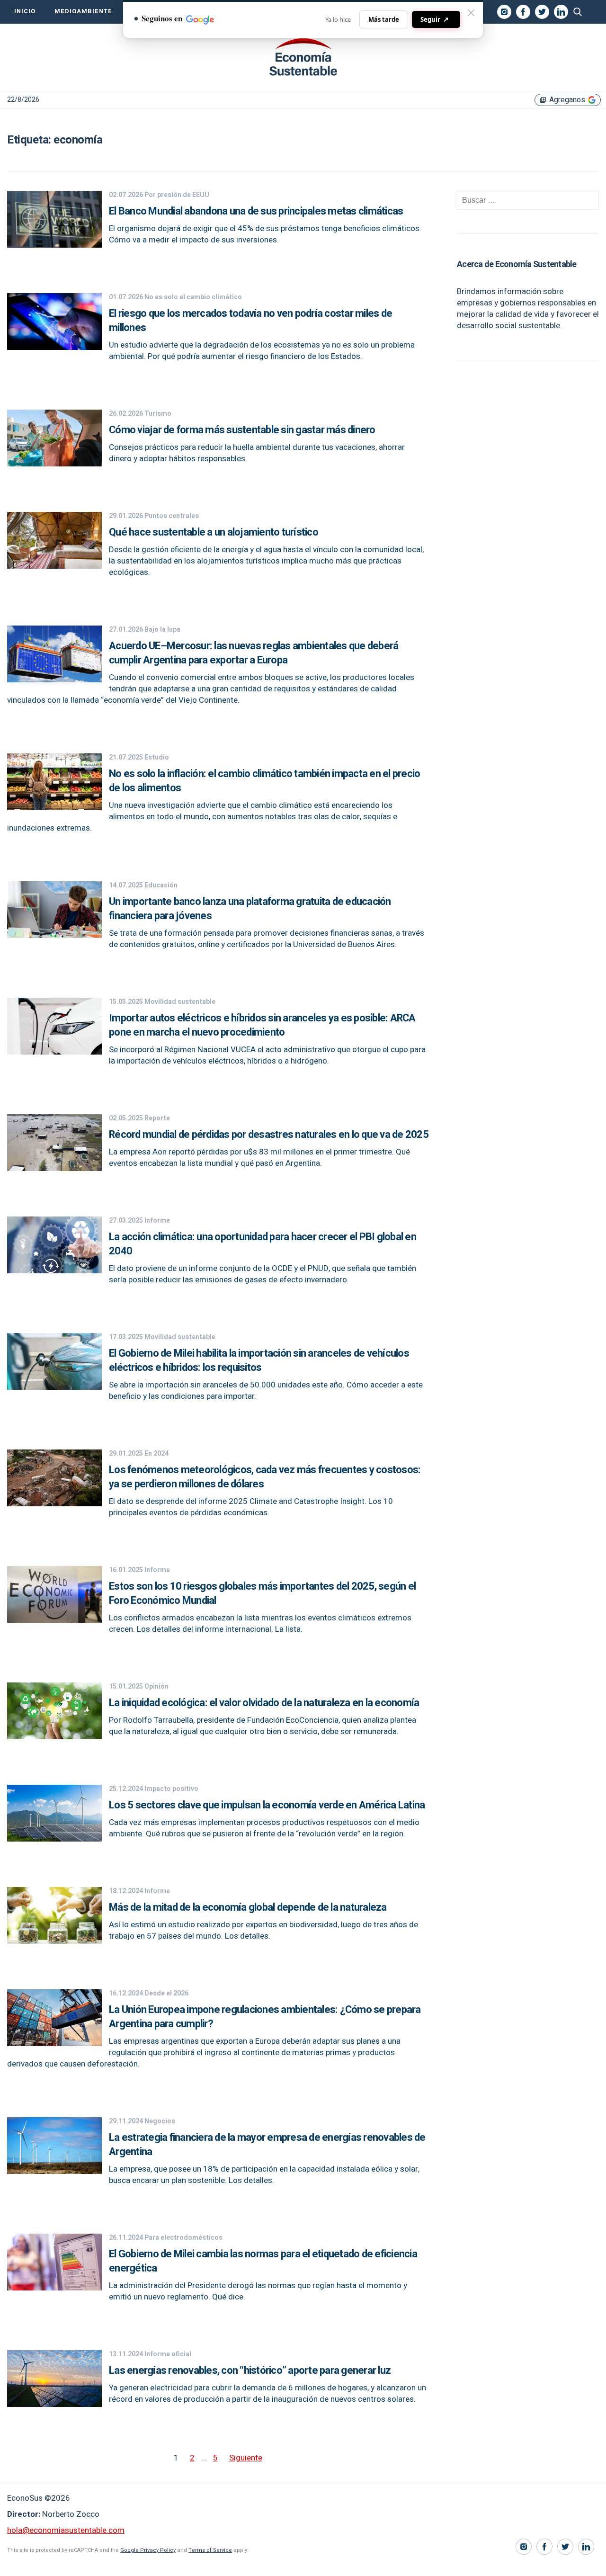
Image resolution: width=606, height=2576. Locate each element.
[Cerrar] (471, 13)
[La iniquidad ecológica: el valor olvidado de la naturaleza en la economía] (54, 1737)
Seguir (435, 19)
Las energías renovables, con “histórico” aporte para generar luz (250, 2370)
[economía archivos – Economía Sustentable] (303, 57)
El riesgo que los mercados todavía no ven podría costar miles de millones (250, 321)
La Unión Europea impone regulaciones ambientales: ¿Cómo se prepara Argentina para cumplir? (265, 2017)
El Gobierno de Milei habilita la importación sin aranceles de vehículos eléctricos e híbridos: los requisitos (259, 1360)
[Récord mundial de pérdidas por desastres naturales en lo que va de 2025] (54, 1168)
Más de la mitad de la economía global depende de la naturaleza (248, 1907)
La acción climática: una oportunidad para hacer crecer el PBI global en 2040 (263, 1244)
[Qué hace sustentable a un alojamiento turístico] (54, 566)
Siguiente (246, 2458)
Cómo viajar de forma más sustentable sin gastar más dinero (242, 430)
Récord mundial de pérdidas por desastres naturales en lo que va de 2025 (269, 1135)
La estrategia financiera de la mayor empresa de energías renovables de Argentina (267, 2145)
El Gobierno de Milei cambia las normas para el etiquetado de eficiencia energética (263, 2261)
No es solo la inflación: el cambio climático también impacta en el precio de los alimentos (264, 781)
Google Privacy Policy (148, 2550)
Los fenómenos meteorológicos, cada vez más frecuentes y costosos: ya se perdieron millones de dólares (265, 1477)
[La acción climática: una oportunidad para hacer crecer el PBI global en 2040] (54, 1271)
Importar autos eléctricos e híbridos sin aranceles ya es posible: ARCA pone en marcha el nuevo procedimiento (262, 1025)
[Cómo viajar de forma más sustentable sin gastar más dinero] (54, 464)
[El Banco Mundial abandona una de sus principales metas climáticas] (54, 245)
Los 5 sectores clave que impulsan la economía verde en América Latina (267, 1805)
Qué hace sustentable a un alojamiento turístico (214, 532)
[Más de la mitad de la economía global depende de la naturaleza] (54, 1941)
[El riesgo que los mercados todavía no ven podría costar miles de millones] (54, 347)
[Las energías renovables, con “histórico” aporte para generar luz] (54, 2404)
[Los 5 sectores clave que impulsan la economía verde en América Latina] (54, 1839)
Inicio (25, 11)
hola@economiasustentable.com (66, 2530)
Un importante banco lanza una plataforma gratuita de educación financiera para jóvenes (250, 909)
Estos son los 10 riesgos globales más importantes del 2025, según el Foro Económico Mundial (262, 1593)
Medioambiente (83, 11)
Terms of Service (210, 2550)
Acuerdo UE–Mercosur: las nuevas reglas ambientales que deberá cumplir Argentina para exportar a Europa (254, 653)
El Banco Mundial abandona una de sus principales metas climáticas (256, 211)
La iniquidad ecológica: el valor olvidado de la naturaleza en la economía (264, 1703)
